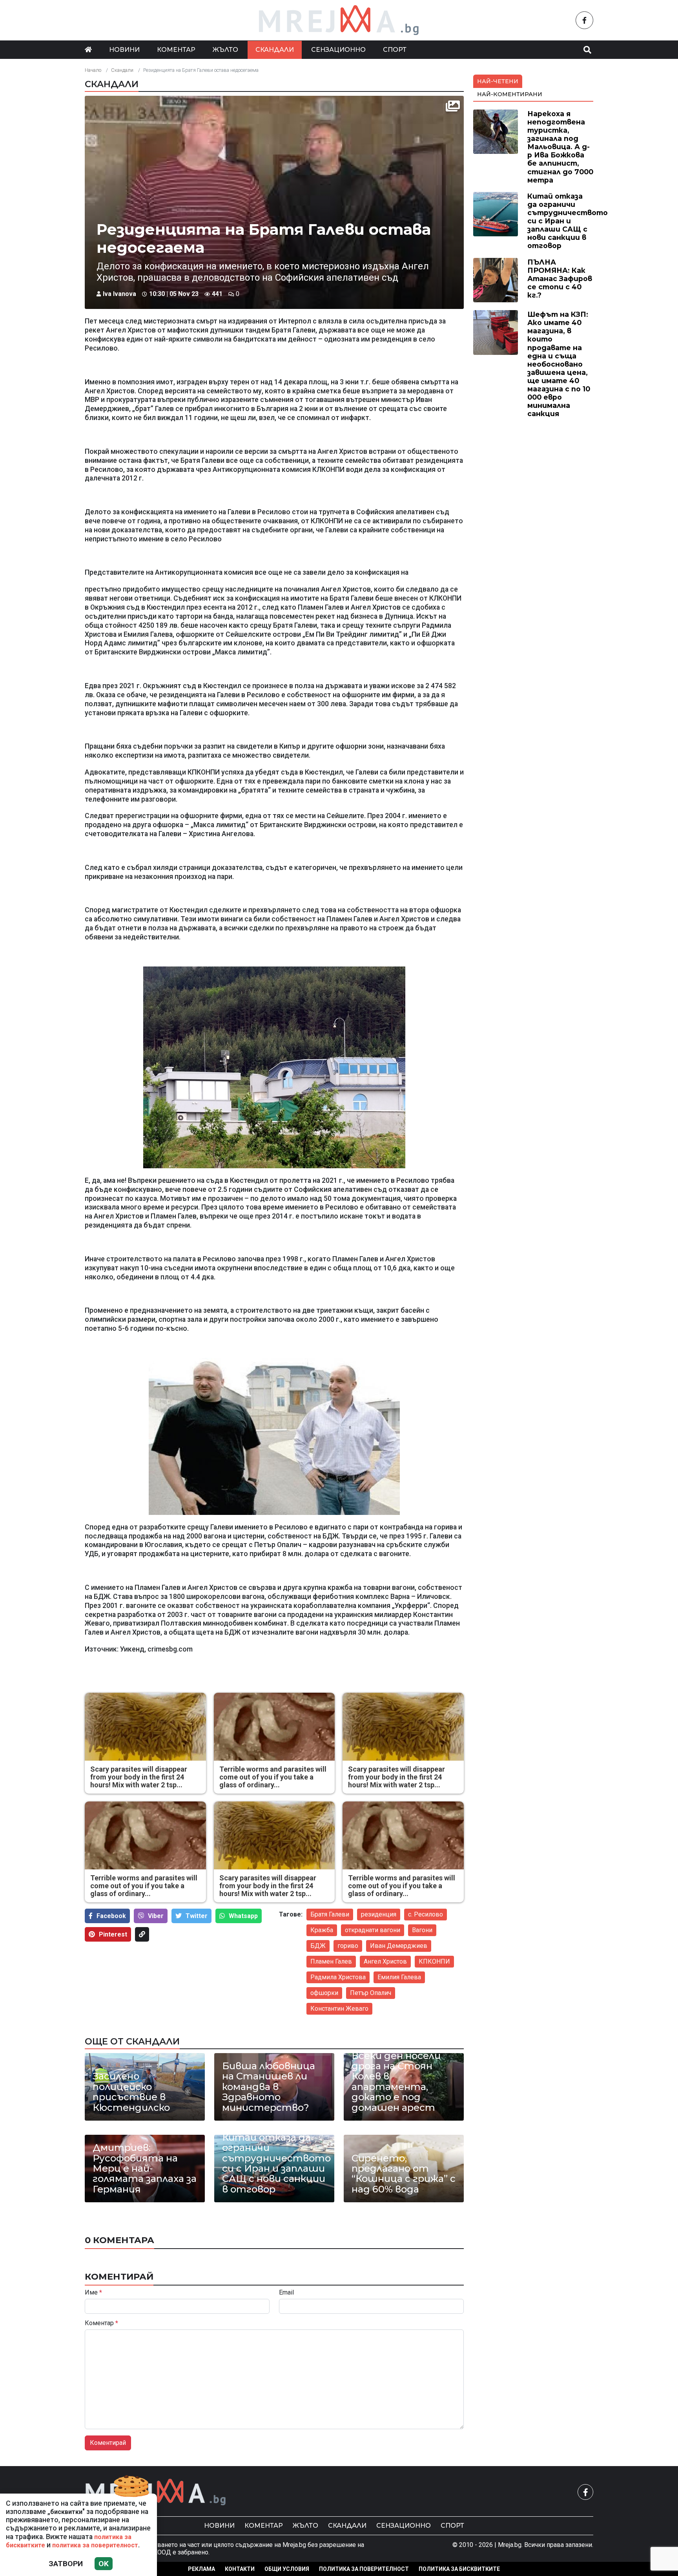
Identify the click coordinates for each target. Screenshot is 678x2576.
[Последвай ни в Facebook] (584, 20)
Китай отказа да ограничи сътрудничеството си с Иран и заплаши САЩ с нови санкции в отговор (274, 2163)
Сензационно (338, 50)
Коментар (176, 50)
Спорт (395, 50)
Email (286, 2293)
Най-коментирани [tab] (510, 94)
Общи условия (287, 2569)
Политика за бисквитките (459, 2569)
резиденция (379, 1914)
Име (93, 2293)
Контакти (240, 2569)
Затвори (66, 2564)
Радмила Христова (338, 1977)
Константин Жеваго (339, 2009)
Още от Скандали (132, 2041)
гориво (348, 1946)
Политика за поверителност (364, 2569)
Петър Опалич (371, 1993)
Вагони (422, 1930)
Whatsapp (243, 1916)
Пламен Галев (331, 1961)
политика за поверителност (95, 2545)
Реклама (201, 2569)
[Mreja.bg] (156, 2492)
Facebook (111, 1916)
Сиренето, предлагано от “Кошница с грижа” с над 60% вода (404, 2174)
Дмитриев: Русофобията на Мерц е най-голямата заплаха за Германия (145, 2169)
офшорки (324, 1993)
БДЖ (318, 1946)
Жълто (225, 50)
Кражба (322, 1930)
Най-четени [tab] (498, 81)
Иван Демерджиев (399, 1946)
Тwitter (197, 1916)
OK (104, 2564)
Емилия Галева (399, 1977)
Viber (156, 1916)
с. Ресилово (426, 1914)
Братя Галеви (330, 1914)
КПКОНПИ (434, 1961)
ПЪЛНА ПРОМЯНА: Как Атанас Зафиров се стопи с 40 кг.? (560, 279)
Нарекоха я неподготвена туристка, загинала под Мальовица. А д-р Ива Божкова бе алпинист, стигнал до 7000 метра (560, 147)
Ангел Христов (385, 1961)
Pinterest (113, 1934)
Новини (124, 50)
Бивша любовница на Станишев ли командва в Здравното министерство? (269, 2087)
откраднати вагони (373, 1930)
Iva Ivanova (119, 294)
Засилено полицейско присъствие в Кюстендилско (131, 2092)
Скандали (275, 50)
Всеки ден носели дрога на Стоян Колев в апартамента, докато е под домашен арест (396, 2082)
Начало (93, 70)
